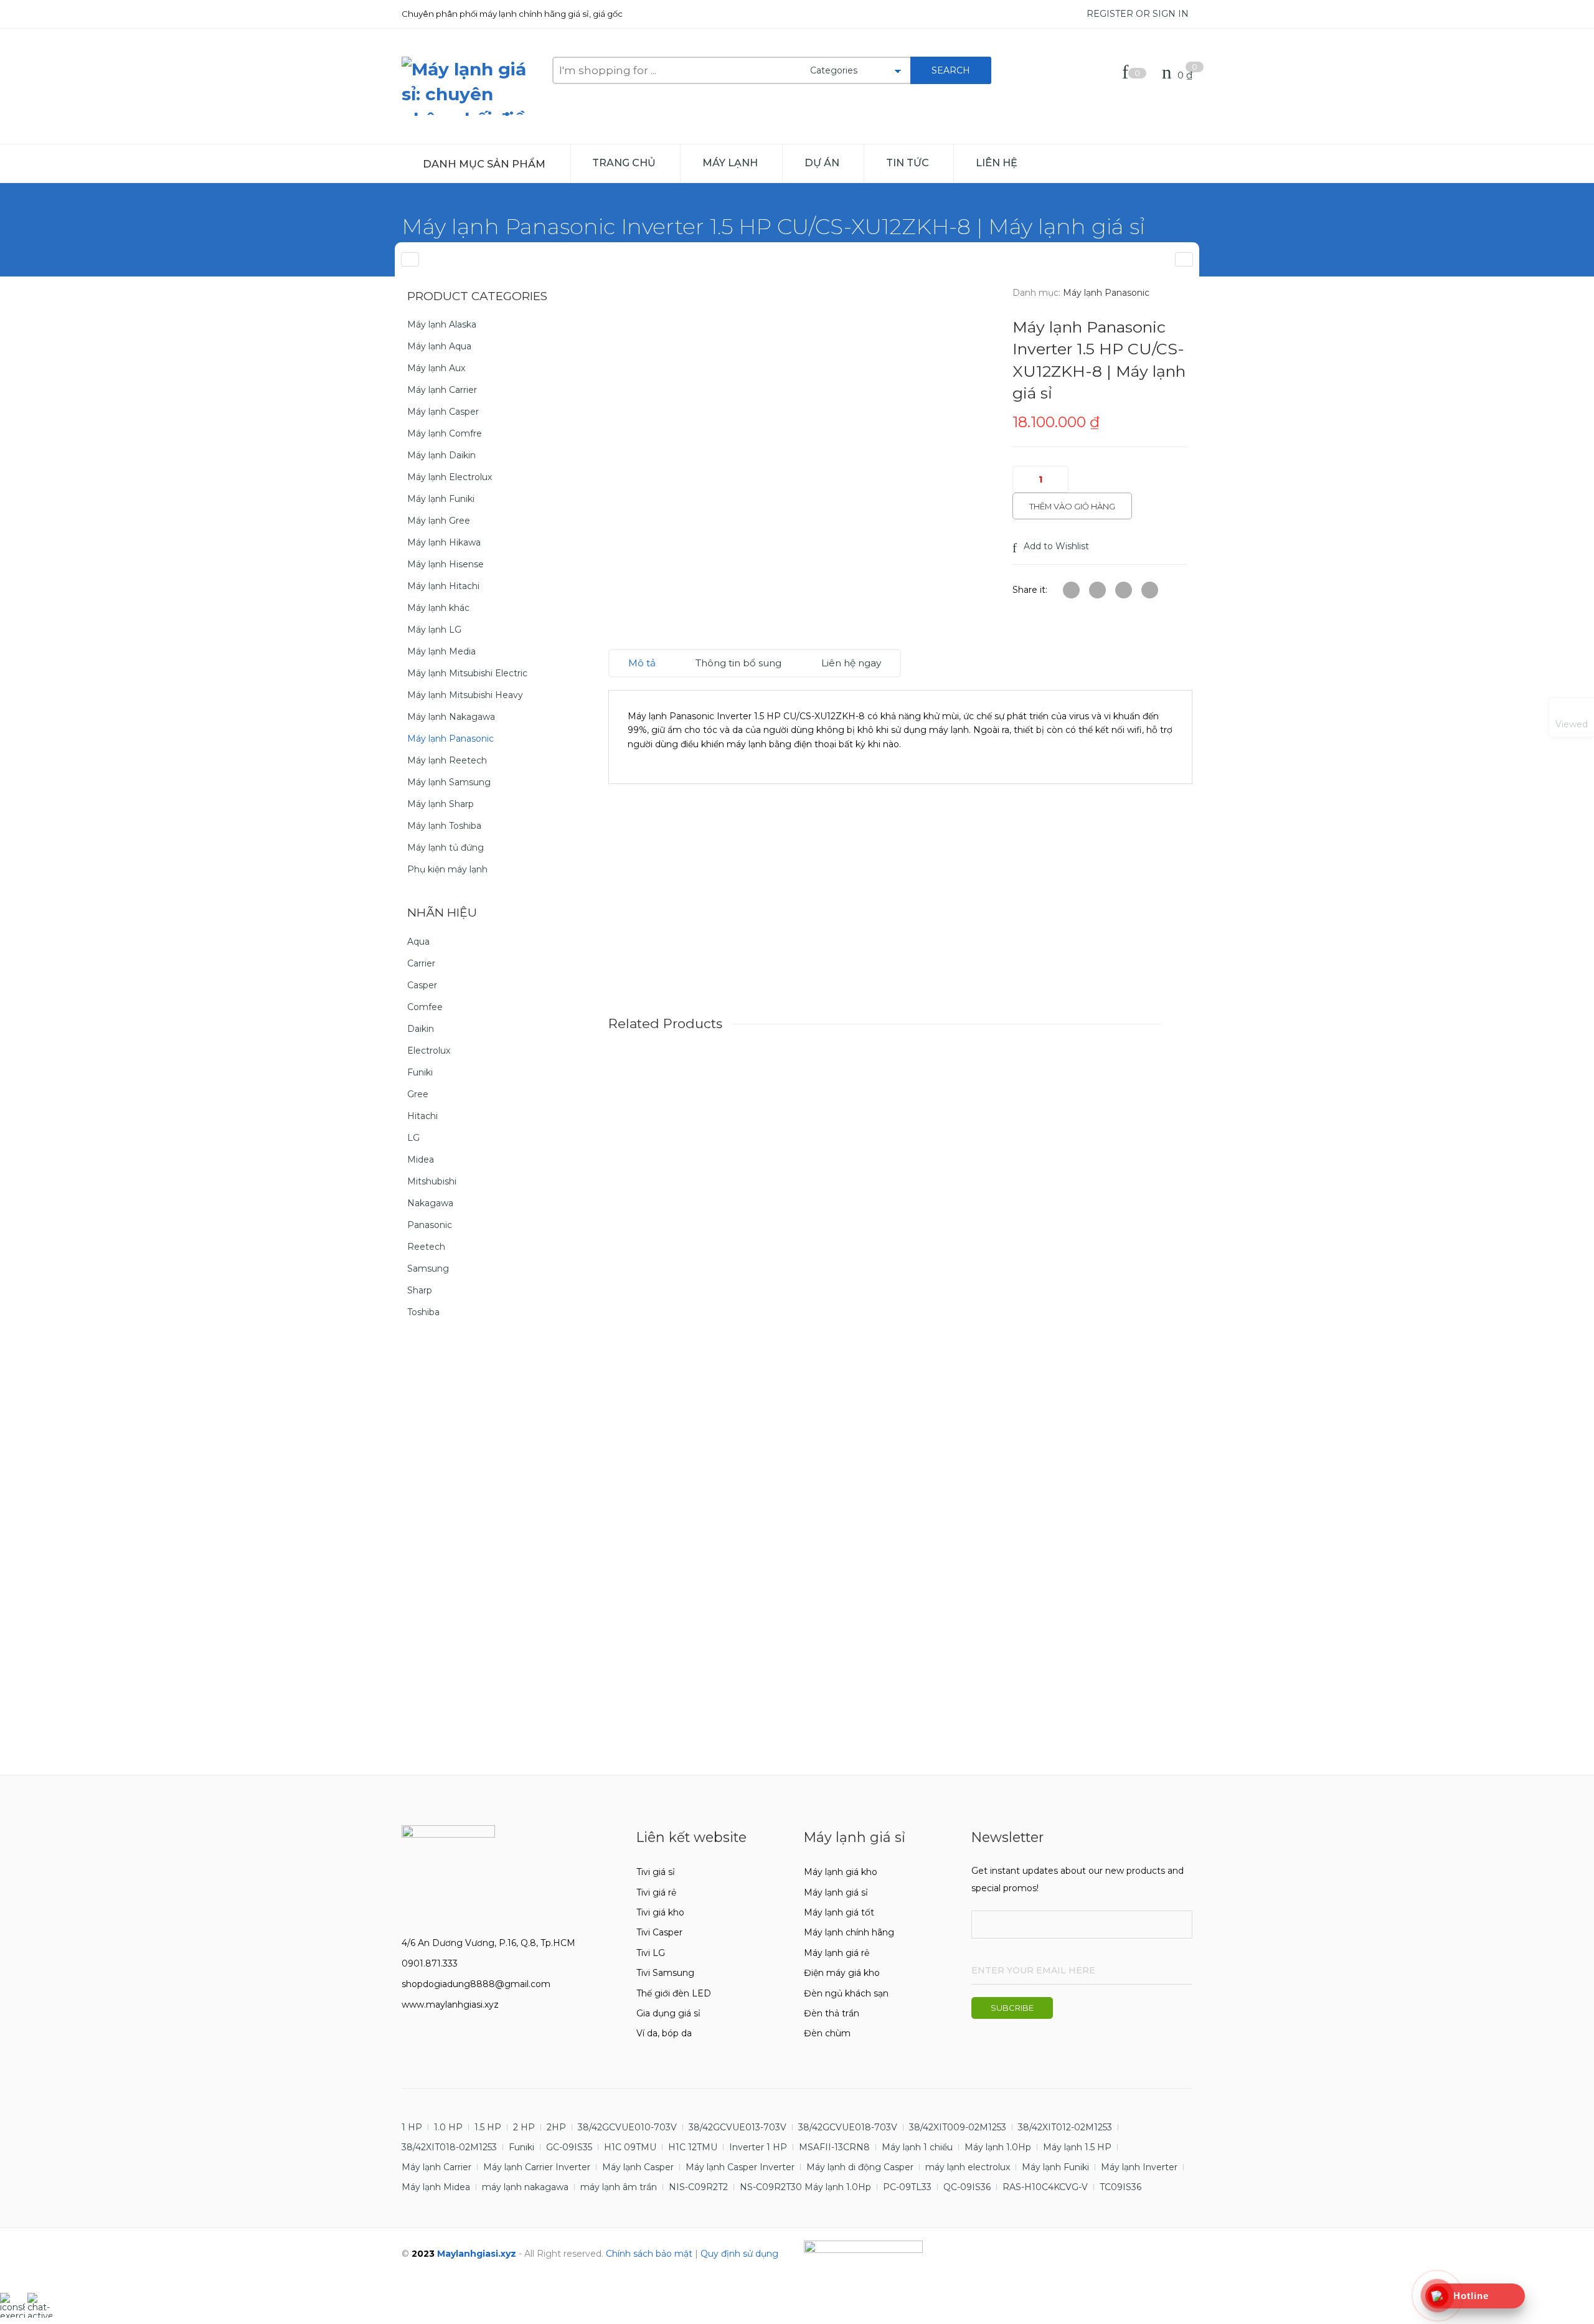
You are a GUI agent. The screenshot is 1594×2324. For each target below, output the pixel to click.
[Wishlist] (1128, 75)
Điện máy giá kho (842, 1973)
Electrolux (429, 1051)
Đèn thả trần (832, 2013)
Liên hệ (997, 163)
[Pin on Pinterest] (1150, 590)
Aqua (418, 942)
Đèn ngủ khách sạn (846, 1993)
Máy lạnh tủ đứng (446, 848)
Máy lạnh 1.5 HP (1077, 2147)
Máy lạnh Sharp (441, 804)
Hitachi (422, 1116)
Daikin (421, 1029)
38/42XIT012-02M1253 (1065, 2127)
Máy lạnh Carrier (442, 390)
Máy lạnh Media (441, 651)
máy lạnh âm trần (619, 2187)
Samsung (428, 1268)
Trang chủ (624, 163)
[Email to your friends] (1124, 590)
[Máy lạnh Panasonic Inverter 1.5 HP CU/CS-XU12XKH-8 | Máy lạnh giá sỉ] (1184, 259)
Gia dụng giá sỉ (668, 2013)
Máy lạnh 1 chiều (917, 2147)
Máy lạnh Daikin (441, 455)
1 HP (412, 2127)
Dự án (822, 163)
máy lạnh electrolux (968, 2167)
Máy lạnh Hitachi (443, 586)
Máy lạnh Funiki (441, 499)
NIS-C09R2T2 (698, 2187)
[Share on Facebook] (1097, 590)
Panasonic (430, 1225)
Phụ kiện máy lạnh (447, 869)
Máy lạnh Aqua (439, 346)
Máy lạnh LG (434, 630)
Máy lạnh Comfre (445, 433)
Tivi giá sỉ (656, 1872)
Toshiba (423, 1312)
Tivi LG (651, 1953)
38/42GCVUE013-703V (738, 2127)
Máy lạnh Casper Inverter (740, 2167)
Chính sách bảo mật (649, 2254)
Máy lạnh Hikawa (444, 542)
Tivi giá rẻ (656, 1892)
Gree (418, 1094)
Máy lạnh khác (438, 608)
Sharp (420, 1290)
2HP (556, 2127)
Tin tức (908, 163)
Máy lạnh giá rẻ (837, 1953)
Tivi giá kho (660, 1912)
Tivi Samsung (665, 1973)
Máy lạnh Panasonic (1106, 293)
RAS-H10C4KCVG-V (1045, 2187)
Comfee (425, 1007)
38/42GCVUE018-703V (848, 2127)
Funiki (420, 1072)
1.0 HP (448, 2127)
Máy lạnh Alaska (442, 324)
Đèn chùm (827, 2033)
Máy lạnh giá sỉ (836, 1892)
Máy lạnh (730, 163)
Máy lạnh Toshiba (444, 826)
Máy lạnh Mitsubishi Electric (467, 673)
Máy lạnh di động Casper (860, 2167)
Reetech (426, 1247)
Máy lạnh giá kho (841, 1872)
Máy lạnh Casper (443, 412)
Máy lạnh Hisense (446, 564)
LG (413, 1138)
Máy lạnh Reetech (447, 760)
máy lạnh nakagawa (525, 2187)
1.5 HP (488, 2127)
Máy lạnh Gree (439, 521)
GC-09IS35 (569, 2147)
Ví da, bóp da (664, 2033)
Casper (422, 985)
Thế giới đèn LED (674, 1993)
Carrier (421, 963)
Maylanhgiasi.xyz (477, 2254)
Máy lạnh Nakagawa (451, 717)
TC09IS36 (1120, 2187)
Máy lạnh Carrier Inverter (537, 2167)
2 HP (524, 2127)
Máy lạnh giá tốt (839, 1912)
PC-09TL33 (907, 2187)
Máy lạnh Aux (436, 368)
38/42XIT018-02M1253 (449, 2147)
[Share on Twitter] (1071, 590)
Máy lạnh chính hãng (849, 1932)
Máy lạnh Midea (436, 2187)
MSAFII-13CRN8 (834, 2147)
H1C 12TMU (693, 2147)
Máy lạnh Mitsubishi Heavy (465, 695)
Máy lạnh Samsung (449, 782)
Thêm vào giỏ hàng (1072, 506)
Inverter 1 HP (758, 2147)
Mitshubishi (432, 1181)
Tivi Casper (659, 1932)
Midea (421, 1160)
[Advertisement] (900, 915)
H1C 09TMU (630, 2147)
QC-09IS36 (967, 2187)
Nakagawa (430, 1203)
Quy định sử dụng (739, 2254)
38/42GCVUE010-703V (627, 2127)
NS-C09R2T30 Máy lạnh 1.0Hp (805, 2187)
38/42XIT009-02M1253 (958, 2127)
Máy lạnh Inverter (1139, 2167)
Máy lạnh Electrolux (450, 477)
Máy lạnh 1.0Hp (998, 2147)
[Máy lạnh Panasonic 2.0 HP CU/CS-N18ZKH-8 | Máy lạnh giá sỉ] (410, 259)
